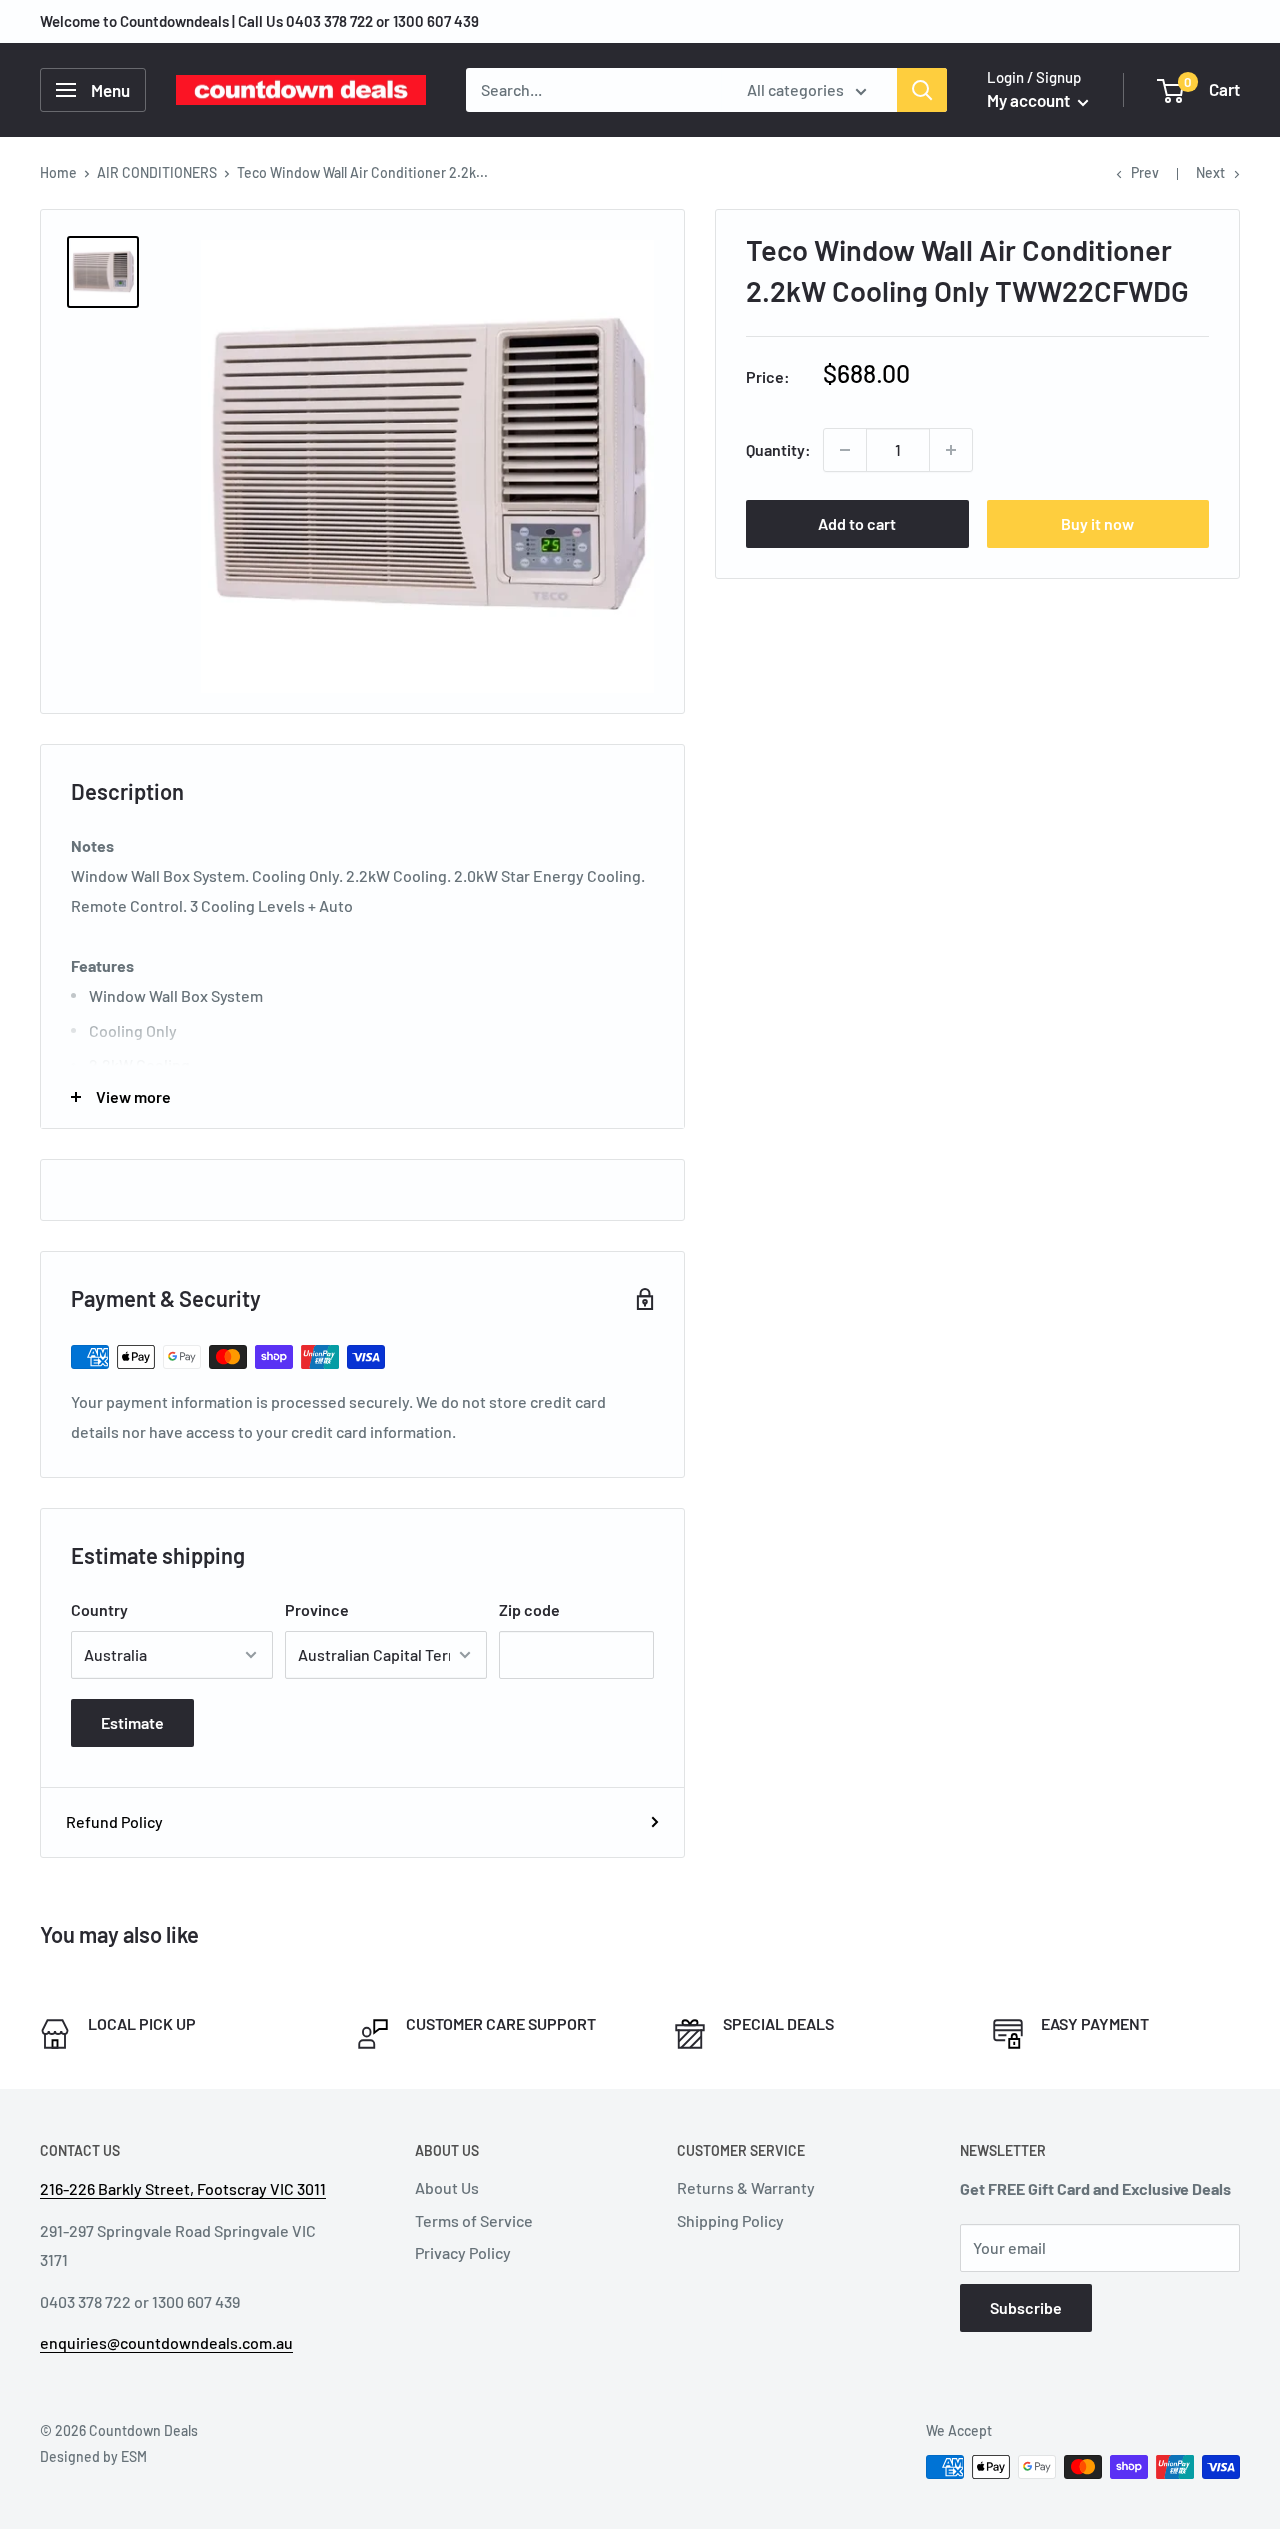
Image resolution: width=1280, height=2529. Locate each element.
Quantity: (778, 449)
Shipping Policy (730, 2220)
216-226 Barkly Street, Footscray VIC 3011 (183, 2188)
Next (1210, 172)
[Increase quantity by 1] (951, 450)
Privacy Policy (463, 2252)
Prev (1145, 172)
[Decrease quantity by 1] (845, 450)
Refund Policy (114, 1821)
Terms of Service (474, 2220)
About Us (447, 2187)
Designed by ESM (93, 2456)
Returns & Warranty (746, 2187)
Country (99, 1609)
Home (58, 172)
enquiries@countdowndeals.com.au (166, 2342)
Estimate (132, 1722)
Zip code (529, 1609)
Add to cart (857, 523)
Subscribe (1026, 2307)
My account (1030, 100)
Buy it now (1097, 523)
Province (317, 1609)
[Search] (922, 90)
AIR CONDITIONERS (157, 172)
